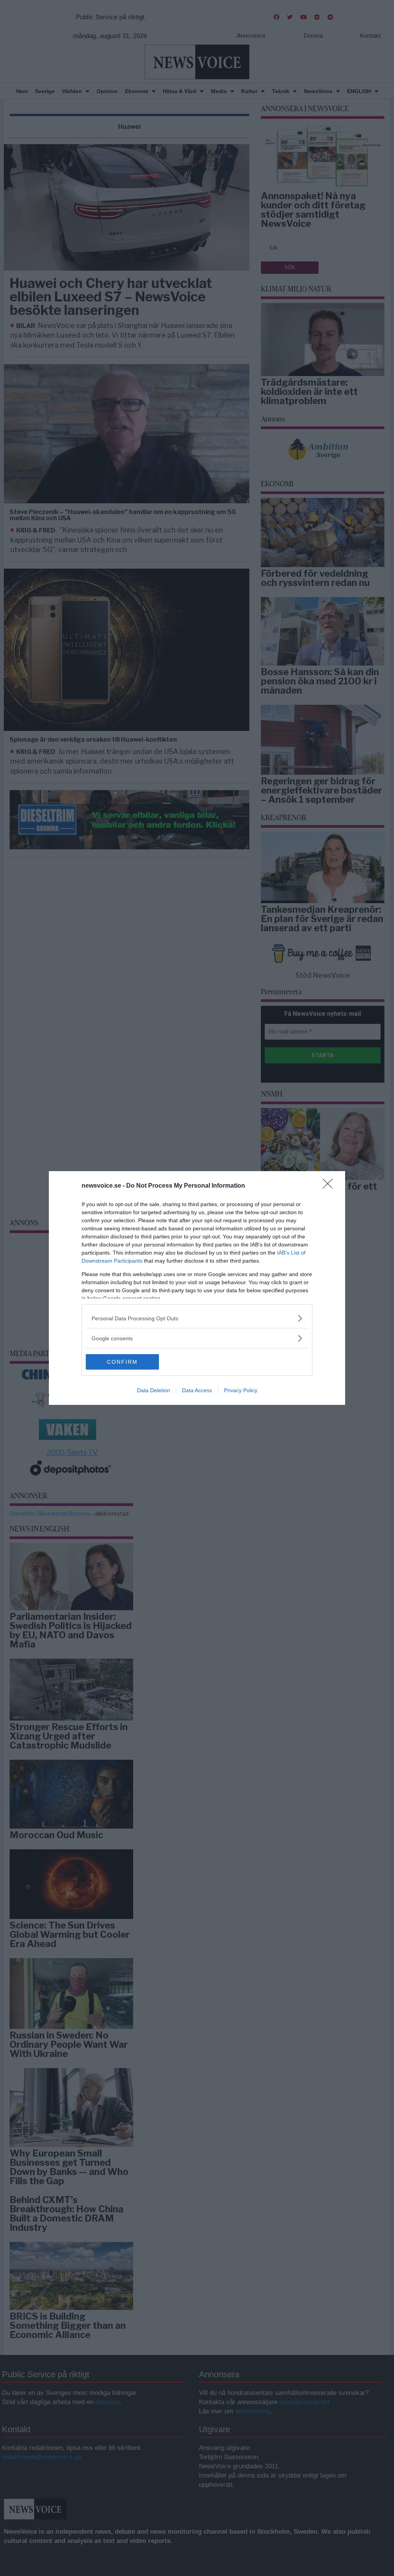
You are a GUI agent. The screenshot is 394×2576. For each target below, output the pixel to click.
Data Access (197, 1390)
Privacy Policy (241, 1390)
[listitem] (197, 1318)
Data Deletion (154, 1390)
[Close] (330, 1186)
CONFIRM (122, 1362)
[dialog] (197, 1288)
